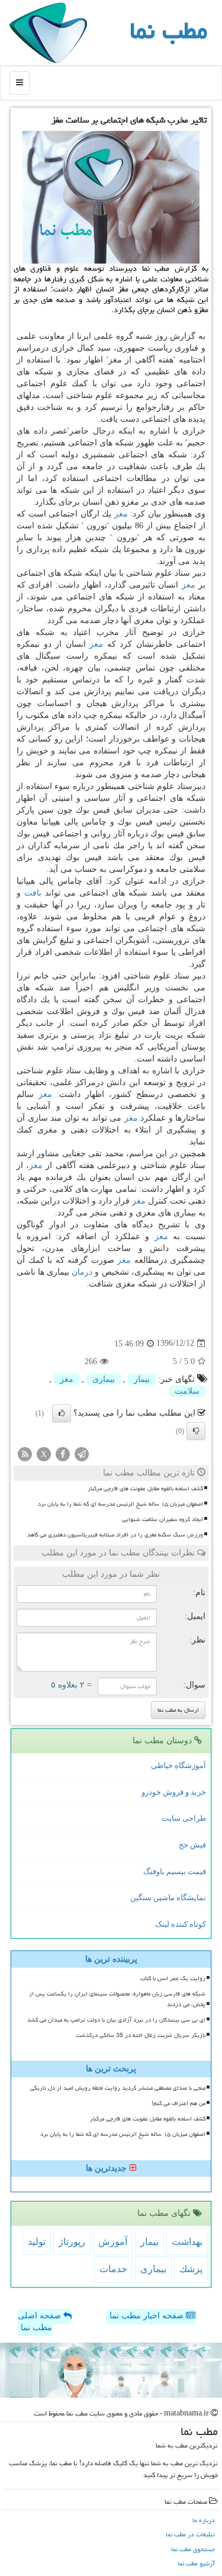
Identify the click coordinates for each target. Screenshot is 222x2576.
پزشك (191, 2269)
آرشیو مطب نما (196, 2563)
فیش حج (192, 1845)
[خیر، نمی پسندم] (196, 1431)
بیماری (104, 1379)
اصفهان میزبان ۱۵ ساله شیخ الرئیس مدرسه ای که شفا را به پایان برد (120, 1504)
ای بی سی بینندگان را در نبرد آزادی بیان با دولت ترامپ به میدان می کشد (116, 2020)
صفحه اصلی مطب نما (41, 2322)
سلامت (187, 1391)
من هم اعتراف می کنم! (178, 2103)
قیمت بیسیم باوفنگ (175, 1871)
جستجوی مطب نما (193, 2549)
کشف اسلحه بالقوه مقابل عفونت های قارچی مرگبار (145, 1489)
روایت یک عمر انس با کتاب (173, 1978)
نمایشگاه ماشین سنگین (168, 1897)
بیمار (142, 1379)
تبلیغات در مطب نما (190, 2534)
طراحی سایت (184, 1818)
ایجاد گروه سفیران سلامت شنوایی (163, 1519)
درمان (82, 1272)
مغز (121, 514)
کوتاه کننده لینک (181, 1924)
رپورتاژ (72, 2242)
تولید (37, 2242)
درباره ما (204, 2520)
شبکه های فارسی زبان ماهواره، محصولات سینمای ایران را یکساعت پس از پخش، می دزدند (117, 1999)
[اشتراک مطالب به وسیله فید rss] (25, 1453)
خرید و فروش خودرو (174, 1792)
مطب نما (168, 31)
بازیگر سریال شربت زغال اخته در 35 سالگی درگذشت (141, 2035)
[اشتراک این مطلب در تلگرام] (82, 1453)
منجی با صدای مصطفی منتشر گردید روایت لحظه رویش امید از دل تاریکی (118, 2088)
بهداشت (187, 2242)
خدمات (113, 2269)
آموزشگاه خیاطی (178, 1765)
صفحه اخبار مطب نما (148, 2316)
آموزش (113, 2242)
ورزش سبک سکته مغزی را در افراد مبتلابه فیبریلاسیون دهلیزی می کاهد (115, 1535)
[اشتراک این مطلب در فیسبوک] (63, 1453)
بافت (33, 893)
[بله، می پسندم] (62, 1413)
